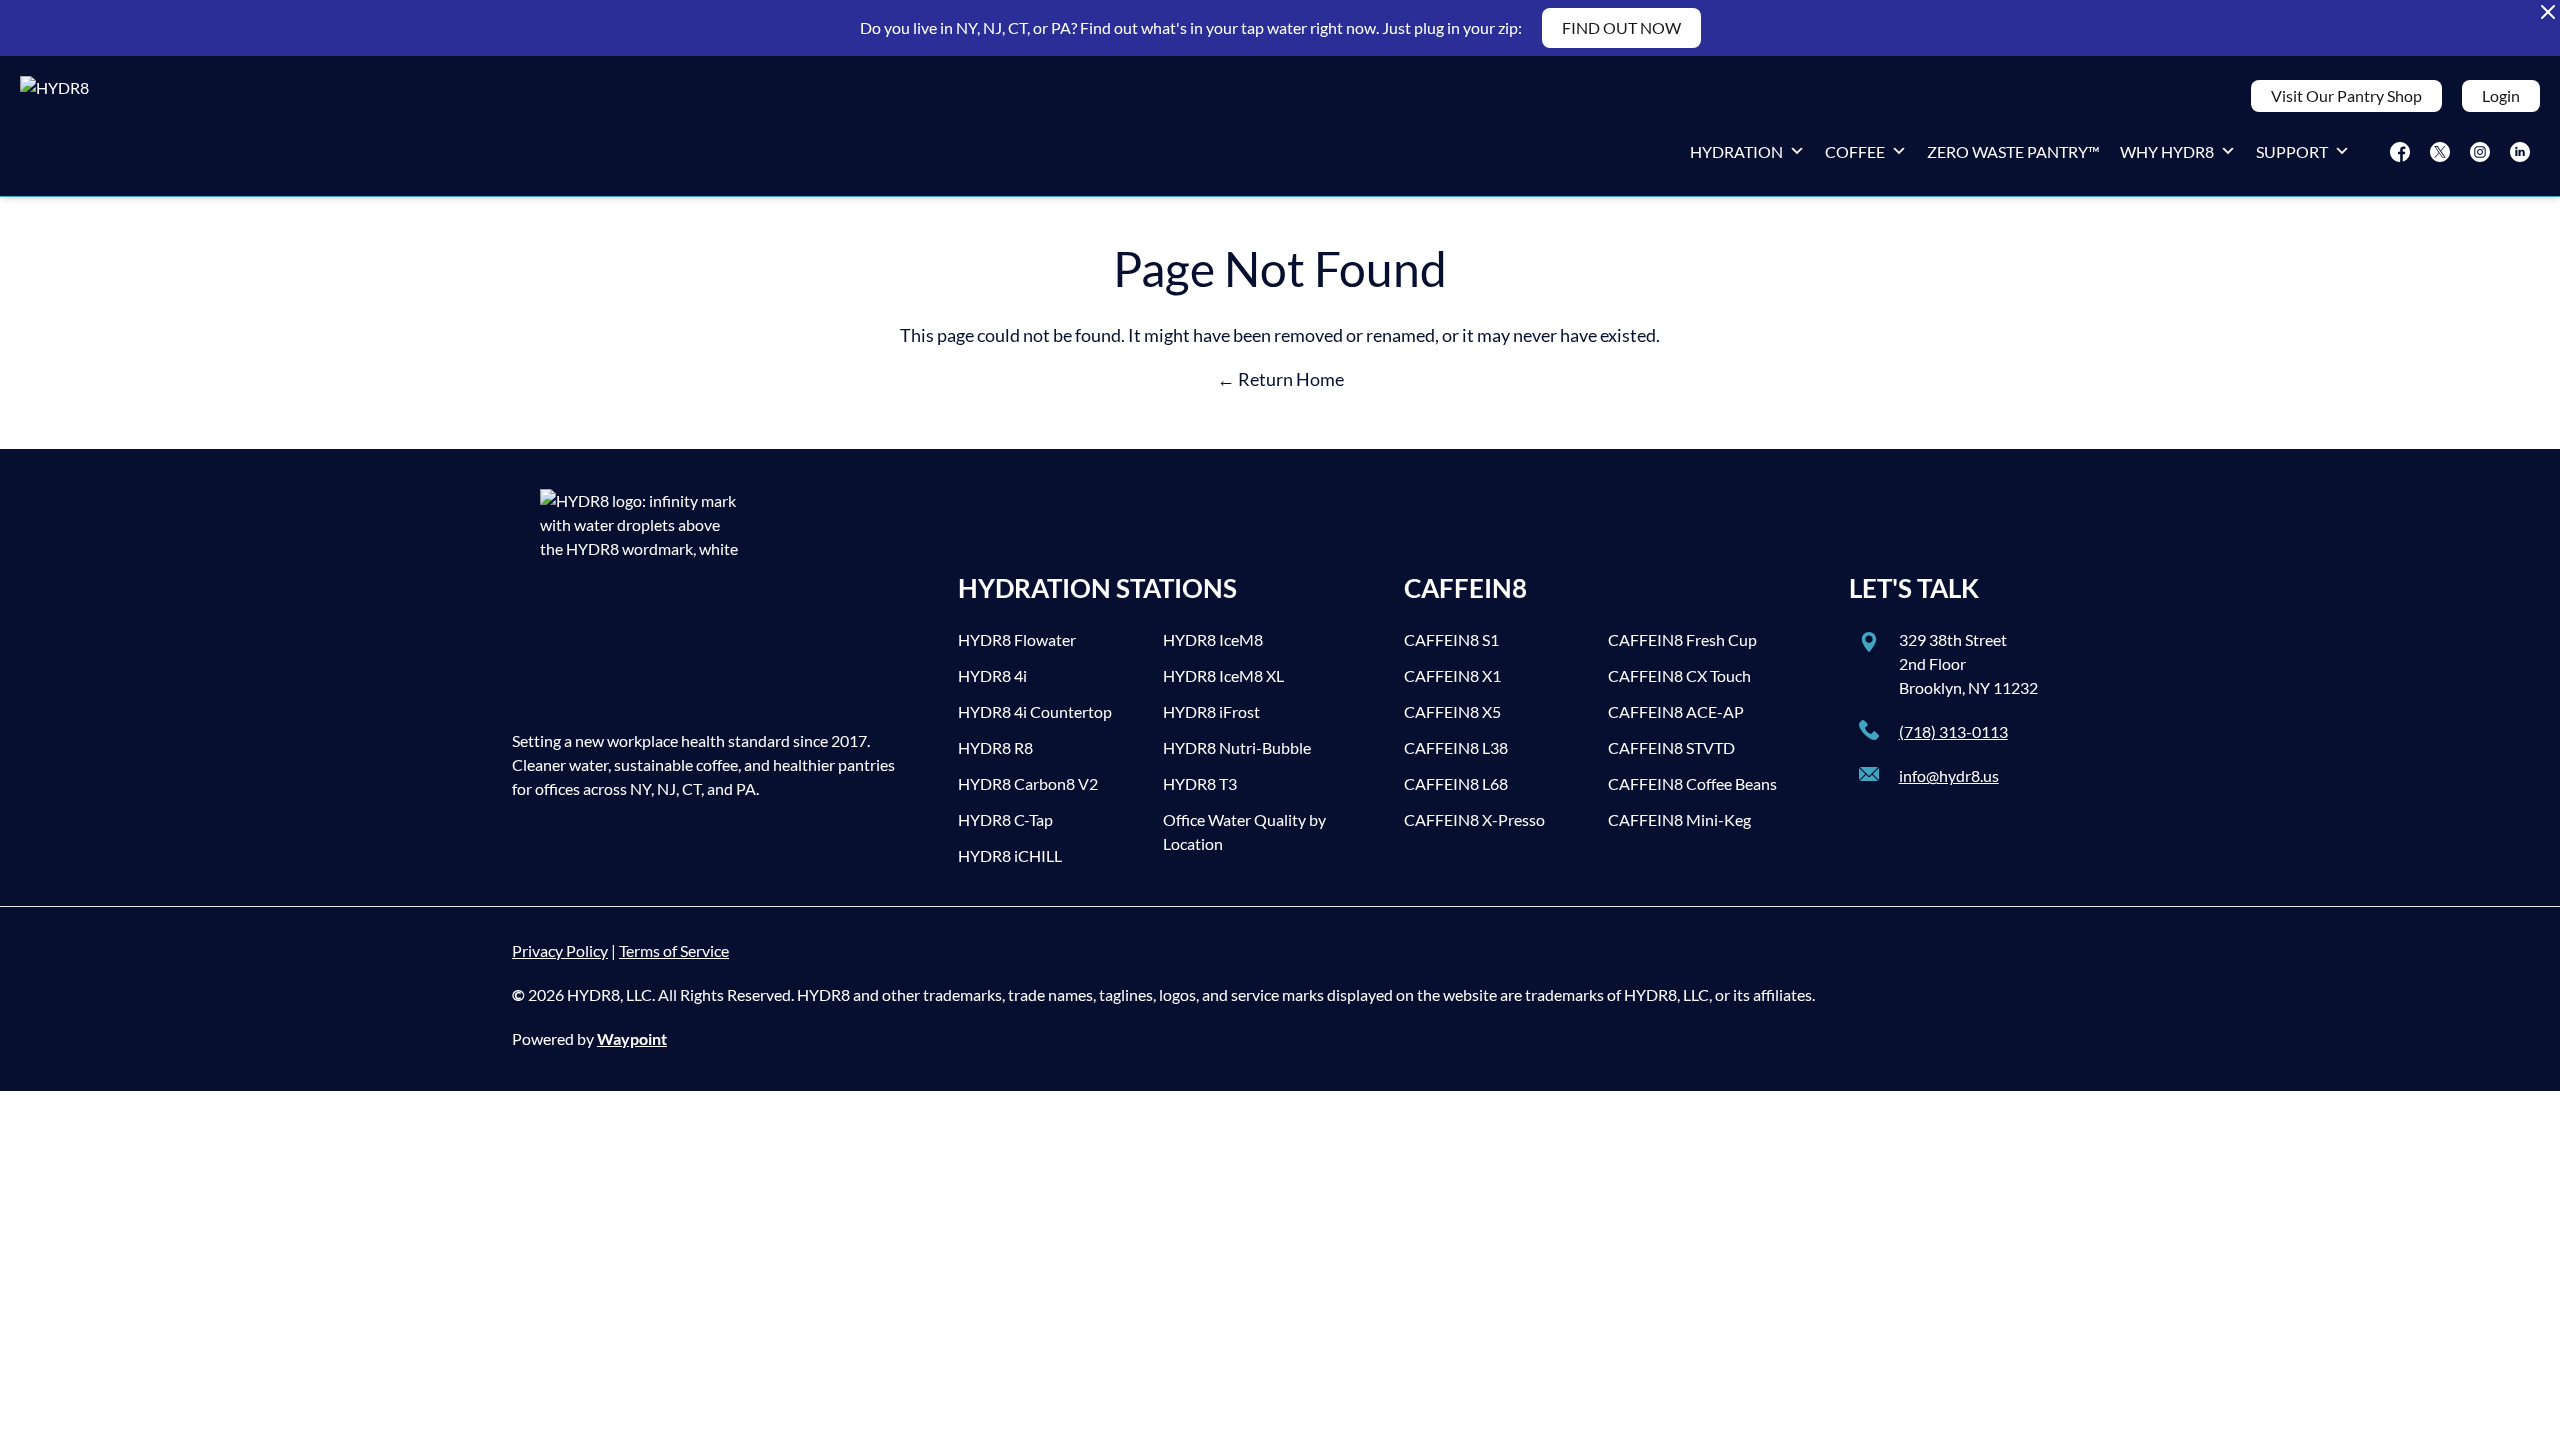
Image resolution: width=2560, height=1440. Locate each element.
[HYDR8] (134, 126)
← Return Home (1280, 379)
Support (2292, 151)
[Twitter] (2440, 152)
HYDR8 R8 (995, 747)
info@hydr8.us (1949, 775)
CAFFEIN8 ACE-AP (1676, 711)
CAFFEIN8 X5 (1452, 711)
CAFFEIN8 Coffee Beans (1692, 783)
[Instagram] (2480, 152)
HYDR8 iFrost (1211, 711)
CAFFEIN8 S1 (1451, 639)
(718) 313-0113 (1953, 731)
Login (2501, 95)
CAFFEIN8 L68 (1456, 783)
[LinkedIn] (2520, 152)
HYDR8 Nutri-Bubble (1237, 747)
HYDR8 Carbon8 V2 (1028, 783)
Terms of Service (674, 950)
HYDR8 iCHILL (1010, 855)
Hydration (1736, 151)
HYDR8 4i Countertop (1035, 711)
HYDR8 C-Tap (1005, 819)
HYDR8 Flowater (1017, 639)
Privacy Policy (560, 950)
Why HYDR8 (2167, 151)
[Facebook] (2400, 152)
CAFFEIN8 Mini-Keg (1679, 819)
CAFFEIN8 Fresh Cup (1682, 639)
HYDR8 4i (992, 675)
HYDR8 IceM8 (1213, 639)
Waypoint (632, 1038)
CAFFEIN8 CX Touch (1679, 675)
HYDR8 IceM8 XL (1223, 675)
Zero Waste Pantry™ (2013, 151)
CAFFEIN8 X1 (1452, 675)
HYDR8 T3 (1200, 783)
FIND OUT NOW (1621, 27)
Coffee (1855, 151)
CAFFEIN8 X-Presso (1474, 819)
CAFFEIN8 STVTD (1671, 747)
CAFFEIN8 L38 (1456, 747)
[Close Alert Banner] (2548, 12)
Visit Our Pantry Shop (2346, 95)
